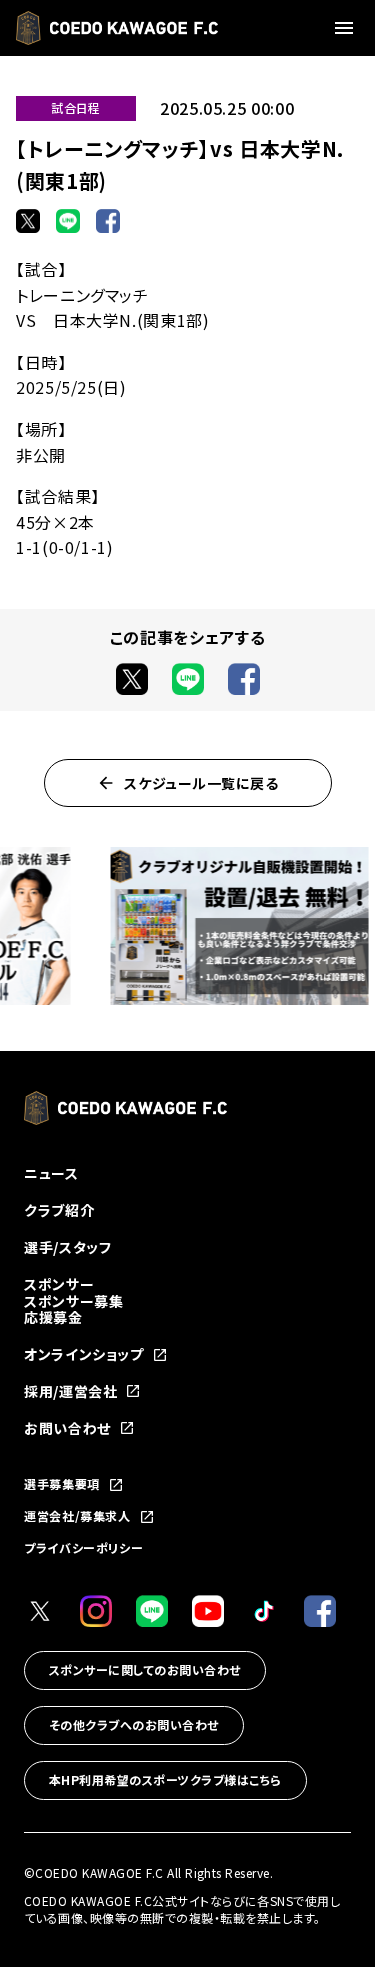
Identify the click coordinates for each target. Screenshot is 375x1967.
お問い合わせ (67, 1428)
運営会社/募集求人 (77, 1517)
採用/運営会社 (70, 1391)
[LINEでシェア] (68, 221)
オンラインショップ (84, 1354)
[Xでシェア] (28, 221)
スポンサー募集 (73, 1301)
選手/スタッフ (67, 1247)
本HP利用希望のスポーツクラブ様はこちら (165, 1779)
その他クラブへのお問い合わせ (134, 1724)
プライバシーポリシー (83, 1547)
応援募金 (53, 1317)
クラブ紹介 (59, 1210)
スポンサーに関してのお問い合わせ (145, 1669)
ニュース (51, 1173)
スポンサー (59, 1284)
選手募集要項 (62, 1485)
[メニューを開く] (347, 28)
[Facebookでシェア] (108, 221)
